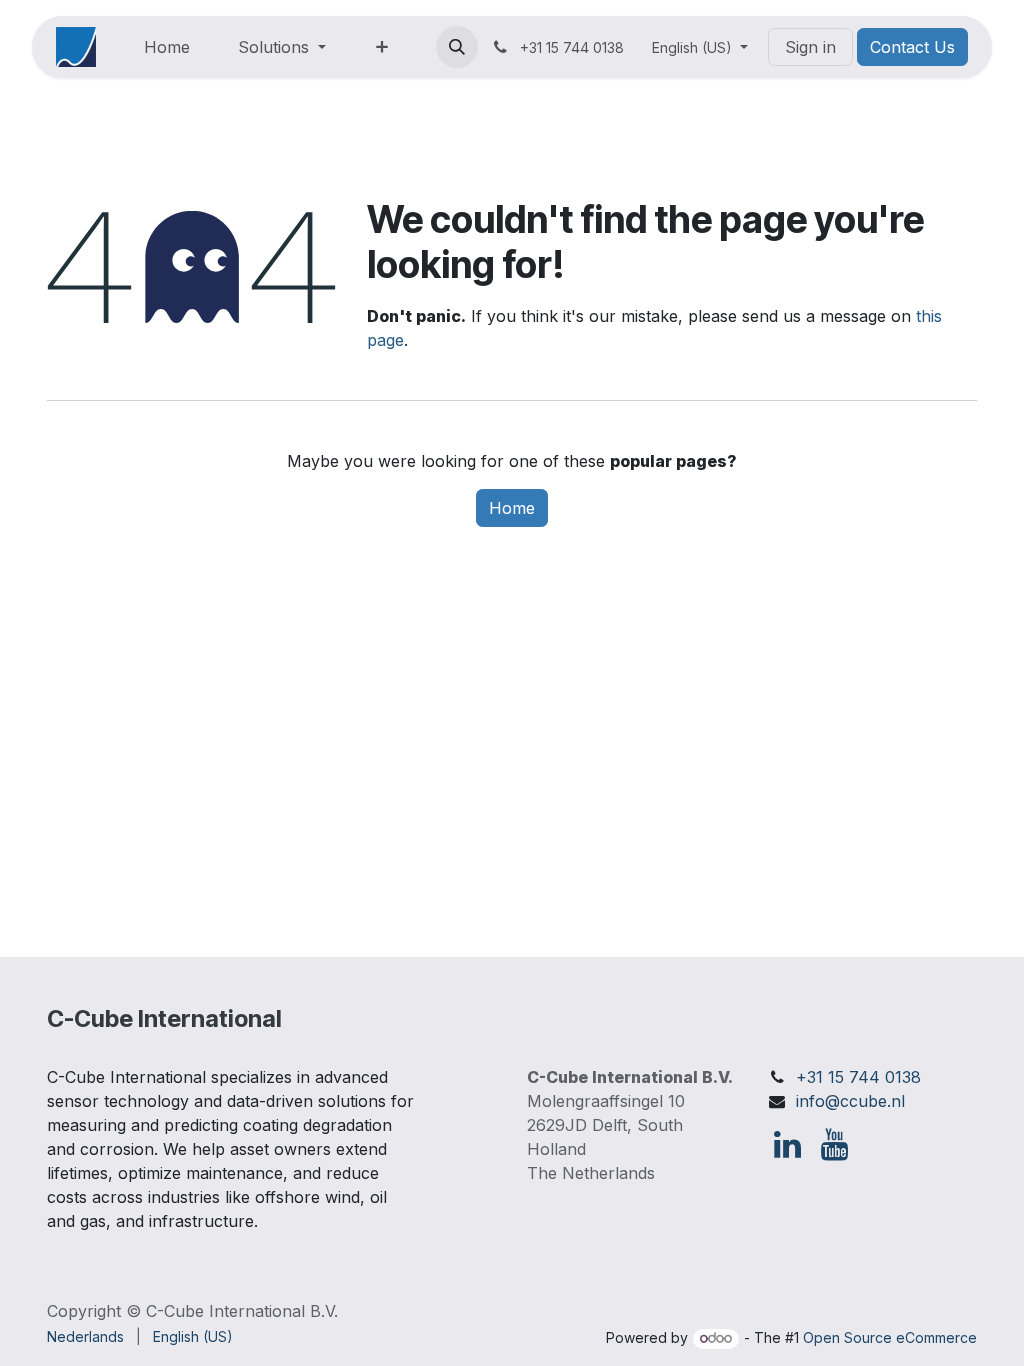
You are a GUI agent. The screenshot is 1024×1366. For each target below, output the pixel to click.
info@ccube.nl (850, 1101)
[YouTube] (834, 1145)
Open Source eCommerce (890, 1337)
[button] (457, 47)
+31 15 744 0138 (858, 1077)
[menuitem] (167, 47)
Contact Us (912, 47)
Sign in (810, 47)
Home (512, 508)
